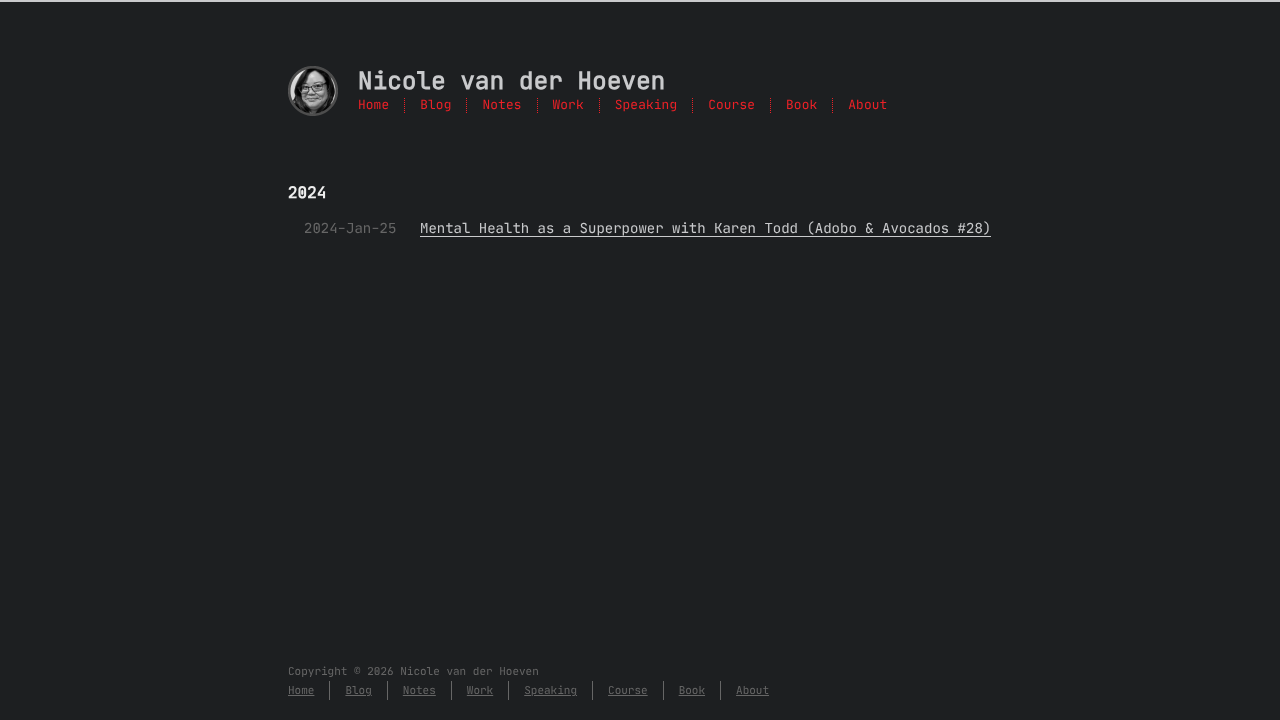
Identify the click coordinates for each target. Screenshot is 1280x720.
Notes (501, 105)
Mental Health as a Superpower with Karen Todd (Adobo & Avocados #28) (705, 228)
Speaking (646, 105)
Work (568, 105)
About (867, 105)
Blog (435, 105)
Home (373, 105)
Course (731, 105)
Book (801, 105)
